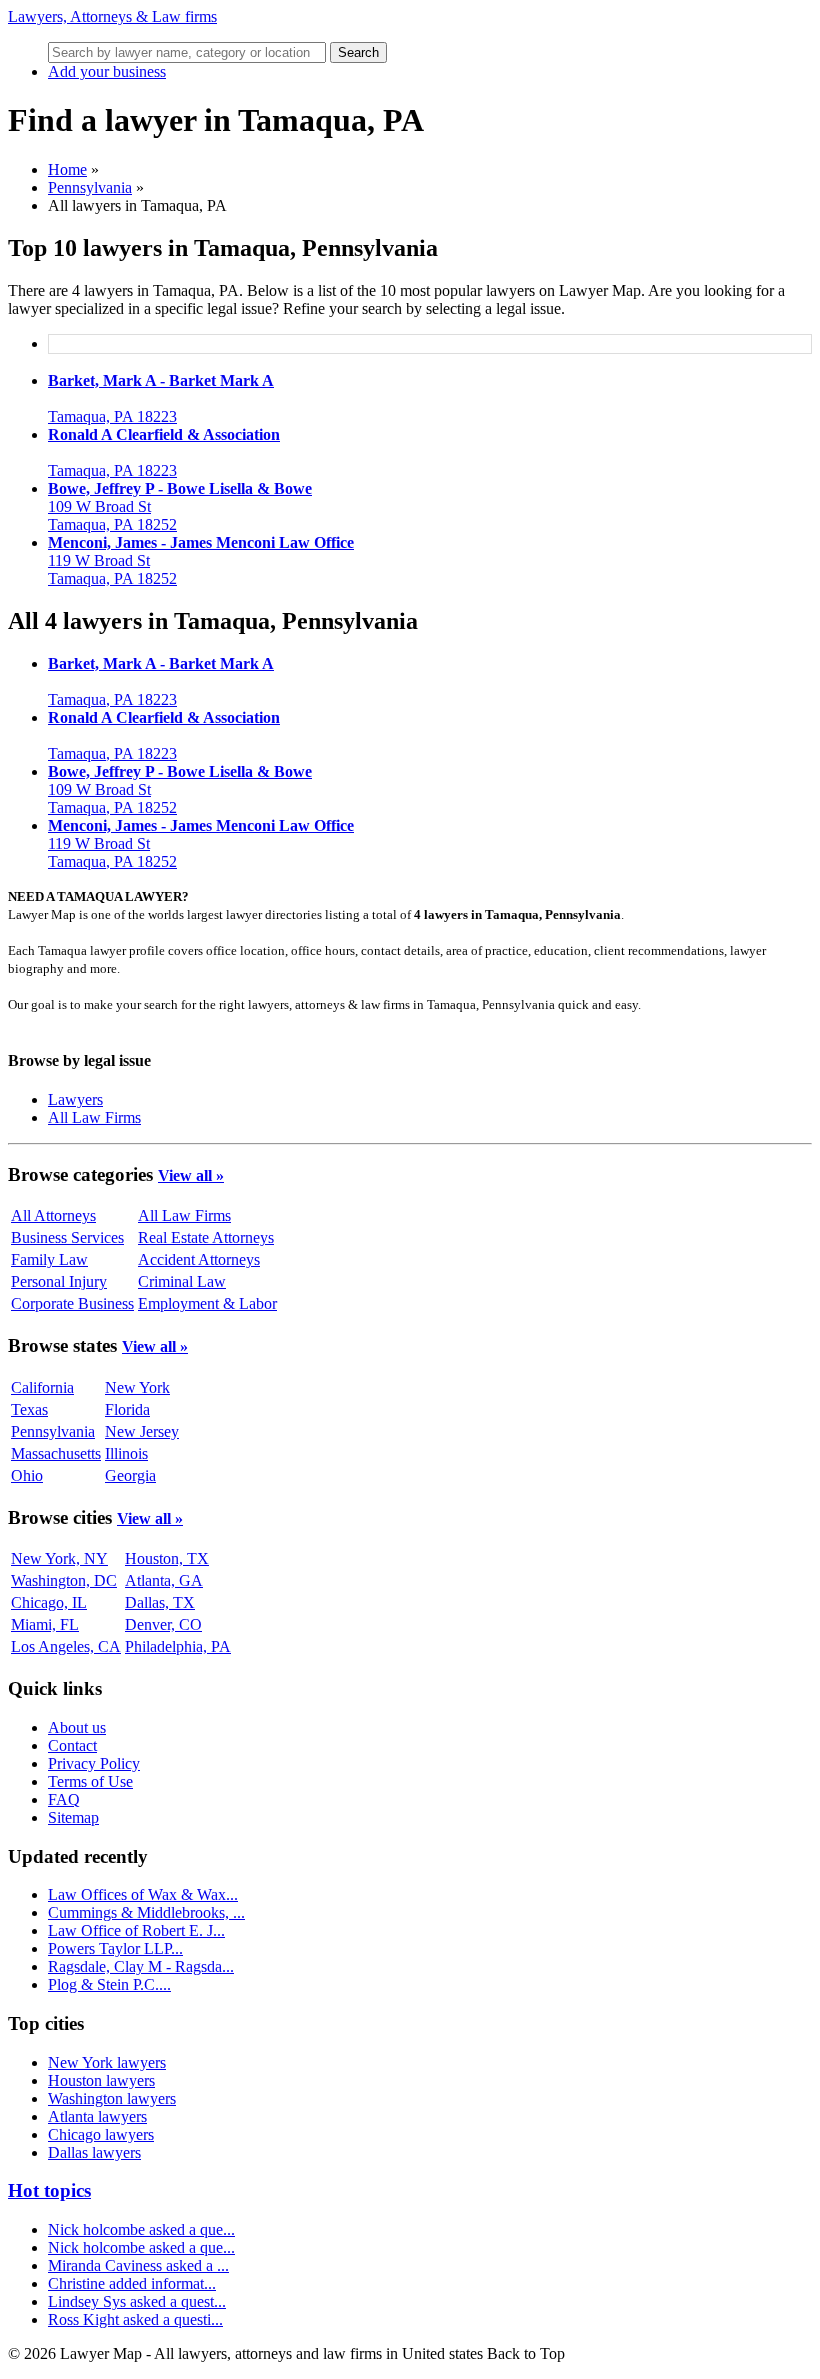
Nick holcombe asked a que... (141, 2229)
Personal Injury (59, 1281)
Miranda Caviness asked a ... (138, 2265)
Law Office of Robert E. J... (136, 1930)
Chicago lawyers (101, 2134)
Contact (72, 1745)
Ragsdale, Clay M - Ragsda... (141, 1966)
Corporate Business (72, 1303)
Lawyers (75, 1099)
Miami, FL (45, 1624)
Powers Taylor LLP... (115, 1948)
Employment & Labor (207, 1303)
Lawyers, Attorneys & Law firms (112, 16)
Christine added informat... (132, 2283)
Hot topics (49, 2190)
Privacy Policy (94, 1763)
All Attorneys (53, 1215)
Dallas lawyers (94, 2152)
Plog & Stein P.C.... (109, 1984)
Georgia (130, 1475)
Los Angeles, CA (66, 1646)
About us (77, 1727)
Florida (127, 1409)
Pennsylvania (90, 187)
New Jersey (142, 1431)
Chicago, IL (49, 1602)
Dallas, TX (160, 1602)
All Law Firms (94, 1117)
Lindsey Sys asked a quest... (137, 2301)
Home (67, 169)
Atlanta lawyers (97, 2116)
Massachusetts (56, 1453)
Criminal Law (182, 1281)
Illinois (126, 1453)
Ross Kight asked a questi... (135, 2319)
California (42, 1387)
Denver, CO (163, 1624)
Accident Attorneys (199, 1259)
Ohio (27, 1475)
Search (358, 52)
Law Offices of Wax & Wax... (143, 1894)
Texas (29, 1409)
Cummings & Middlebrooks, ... (146, 1912)
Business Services (67, 1237)
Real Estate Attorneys (206, 1237)
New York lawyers (107, 2062)
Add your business (107, 71)
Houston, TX (167, 1558)
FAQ (64, 1799)
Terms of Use (90, 1781)
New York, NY (59, 1558)
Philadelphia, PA (178, 1646)
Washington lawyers (112, 2098)
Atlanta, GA (164, 1580)
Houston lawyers (101, 2080)
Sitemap (73, 1817)
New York (137, 1387)
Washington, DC (64, 1580)
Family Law (49, 1259)
